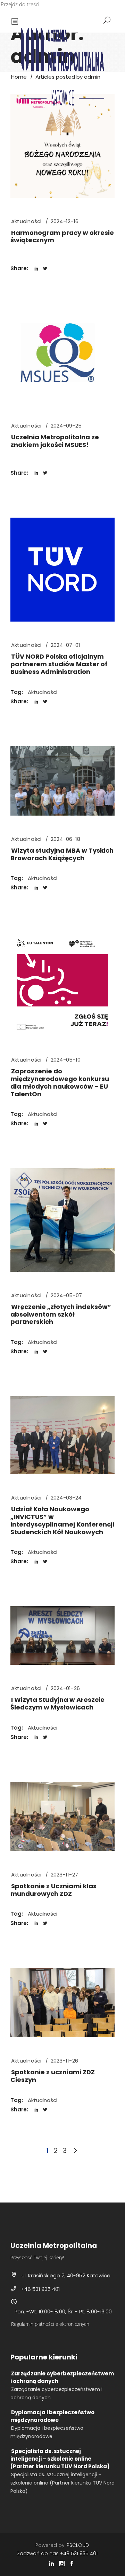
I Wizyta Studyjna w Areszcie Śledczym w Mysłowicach (57, 1703)
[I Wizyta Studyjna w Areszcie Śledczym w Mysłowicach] (62, 1636)
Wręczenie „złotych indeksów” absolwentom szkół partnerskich (61, 1314)
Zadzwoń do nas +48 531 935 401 (57, 2553)
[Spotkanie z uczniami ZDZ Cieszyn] (62, 2003)
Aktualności (26, 221)
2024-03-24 (66, 1498)
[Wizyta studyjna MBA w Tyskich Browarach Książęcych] (62, 781)
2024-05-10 (66, 1060)
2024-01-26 (65, 1688)
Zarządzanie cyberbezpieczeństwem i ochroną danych (62, 2377)
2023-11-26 (64, 2061)
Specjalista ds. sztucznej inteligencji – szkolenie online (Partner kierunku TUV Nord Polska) (60, 2459)
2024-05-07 (66, 1295)
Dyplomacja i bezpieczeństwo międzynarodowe (52, 2416)
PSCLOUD (78, 2545)
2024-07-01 (65, 645)
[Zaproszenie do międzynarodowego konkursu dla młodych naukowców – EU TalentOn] (62, 984)
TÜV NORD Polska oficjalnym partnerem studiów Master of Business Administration (59, 664)
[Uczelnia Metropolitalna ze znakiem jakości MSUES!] (62, 358)
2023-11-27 (64, 1875)
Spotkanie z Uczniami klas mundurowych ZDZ (53, 1890)
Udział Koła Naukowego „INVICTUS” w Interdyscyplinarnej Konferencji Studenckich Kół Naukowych (62, 1520)
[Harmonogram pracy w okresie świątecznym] (62, 146)
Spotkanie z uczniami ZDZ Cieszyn (53, 2076)
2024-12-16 (65, 221)
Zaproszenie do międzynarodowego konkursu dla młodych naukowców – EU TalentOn (60, 1082)
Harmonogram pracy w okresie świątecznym (62, 236)
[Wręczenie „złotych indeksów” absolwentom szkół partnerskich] (62, 1220)
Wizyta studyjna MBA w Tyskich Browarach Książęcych (62, 854)
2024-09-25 (66, 426)
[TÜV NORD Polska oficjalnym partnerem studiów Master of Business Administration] (62, 570)
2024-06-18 (65, 839)
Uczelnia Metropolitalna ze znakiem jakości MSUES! (55, 441)
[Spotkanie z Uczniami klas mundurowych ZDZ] (62, 1817)
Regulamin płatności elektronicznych (50, 2324)
